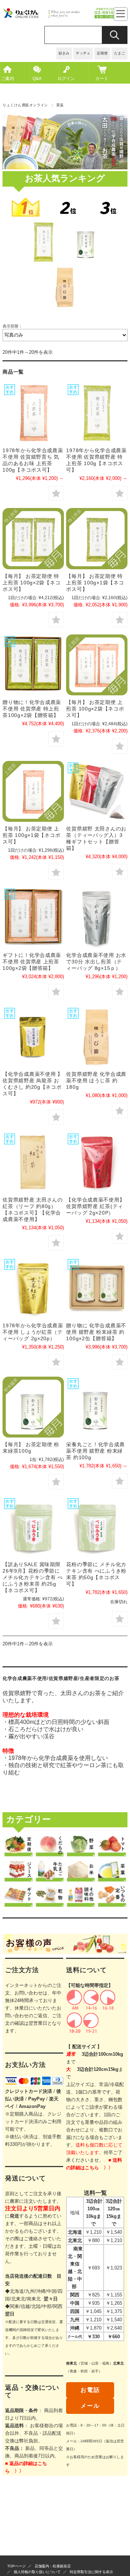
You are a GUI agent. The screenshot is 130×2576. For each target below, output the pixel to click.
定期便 (102, 53)
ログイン (66, 79)
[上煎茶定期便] (33, 791)
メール (90, 2406)
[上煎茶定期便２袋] (97, 665)
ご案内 (8, 79)
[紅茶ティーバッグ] (97, 1162)
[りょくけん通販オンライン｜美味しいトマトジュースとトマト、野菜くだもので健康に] (65, 17)
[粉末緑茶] (97, 1288)
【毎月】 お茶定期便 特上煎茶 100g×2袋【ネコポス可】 (31, 583)
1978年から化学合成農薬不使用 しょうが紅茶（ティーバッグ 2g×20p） (33, 1332)
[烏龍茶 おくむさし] (33, 1037)
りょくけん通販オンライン (25, 105)
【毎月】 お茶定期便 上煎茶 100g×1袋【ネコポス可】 (31, 835)
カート (102, 79)
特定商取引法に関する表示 (91, 2572)
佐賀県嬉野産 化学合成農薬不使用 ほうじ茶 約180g (96, 1080)
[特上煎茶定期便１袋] (97, 538)
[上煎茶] (33, 413)
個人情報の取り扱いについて (37, 2572)
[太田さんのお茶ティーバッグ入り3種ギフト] (97, 791)
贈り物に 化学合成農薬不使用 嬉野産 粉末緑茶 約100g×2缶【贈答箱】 (96, 1332)
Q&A (37, 79)
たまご (120, 53)
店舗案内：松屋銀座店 (53, 2566)
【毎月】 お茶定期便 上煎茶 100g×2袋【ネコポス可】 (95, 709)
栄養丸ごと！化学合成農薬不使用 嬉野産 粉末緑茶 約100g (95, 1451)
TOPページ (16, 2566)
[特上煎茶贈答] (33, 665)
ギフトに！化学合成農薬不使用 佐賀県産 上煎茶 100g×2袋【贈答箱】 (32, 962)
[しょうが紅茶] (33, 1288)
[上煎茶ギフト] (33, 917)
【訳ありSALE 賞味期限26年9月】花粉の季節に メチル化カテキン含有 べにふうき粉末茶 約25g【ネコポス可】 (33, 1577)
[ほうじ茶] (97, 1037)
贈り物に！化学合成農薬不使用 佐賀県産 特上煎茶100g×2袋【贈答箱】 (32, 709)
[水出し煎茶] (97, 917)
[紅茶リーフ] (33, 1162)
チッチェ (83, 53)
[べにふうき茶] (33, 1527)
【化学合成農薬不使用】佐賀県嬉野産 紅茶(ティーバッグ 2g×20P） (95, 1206)
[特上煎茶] (97, 413)
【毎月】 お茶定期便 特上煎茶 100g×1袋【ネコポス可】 (95, 583)
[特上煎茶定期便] (33, 538)
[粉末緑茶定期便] (33, 1407)
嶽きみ (64, 53)
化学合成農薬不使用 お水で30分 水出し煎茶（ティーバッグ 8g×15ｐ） (96, 962)
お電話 (90, 2390)
